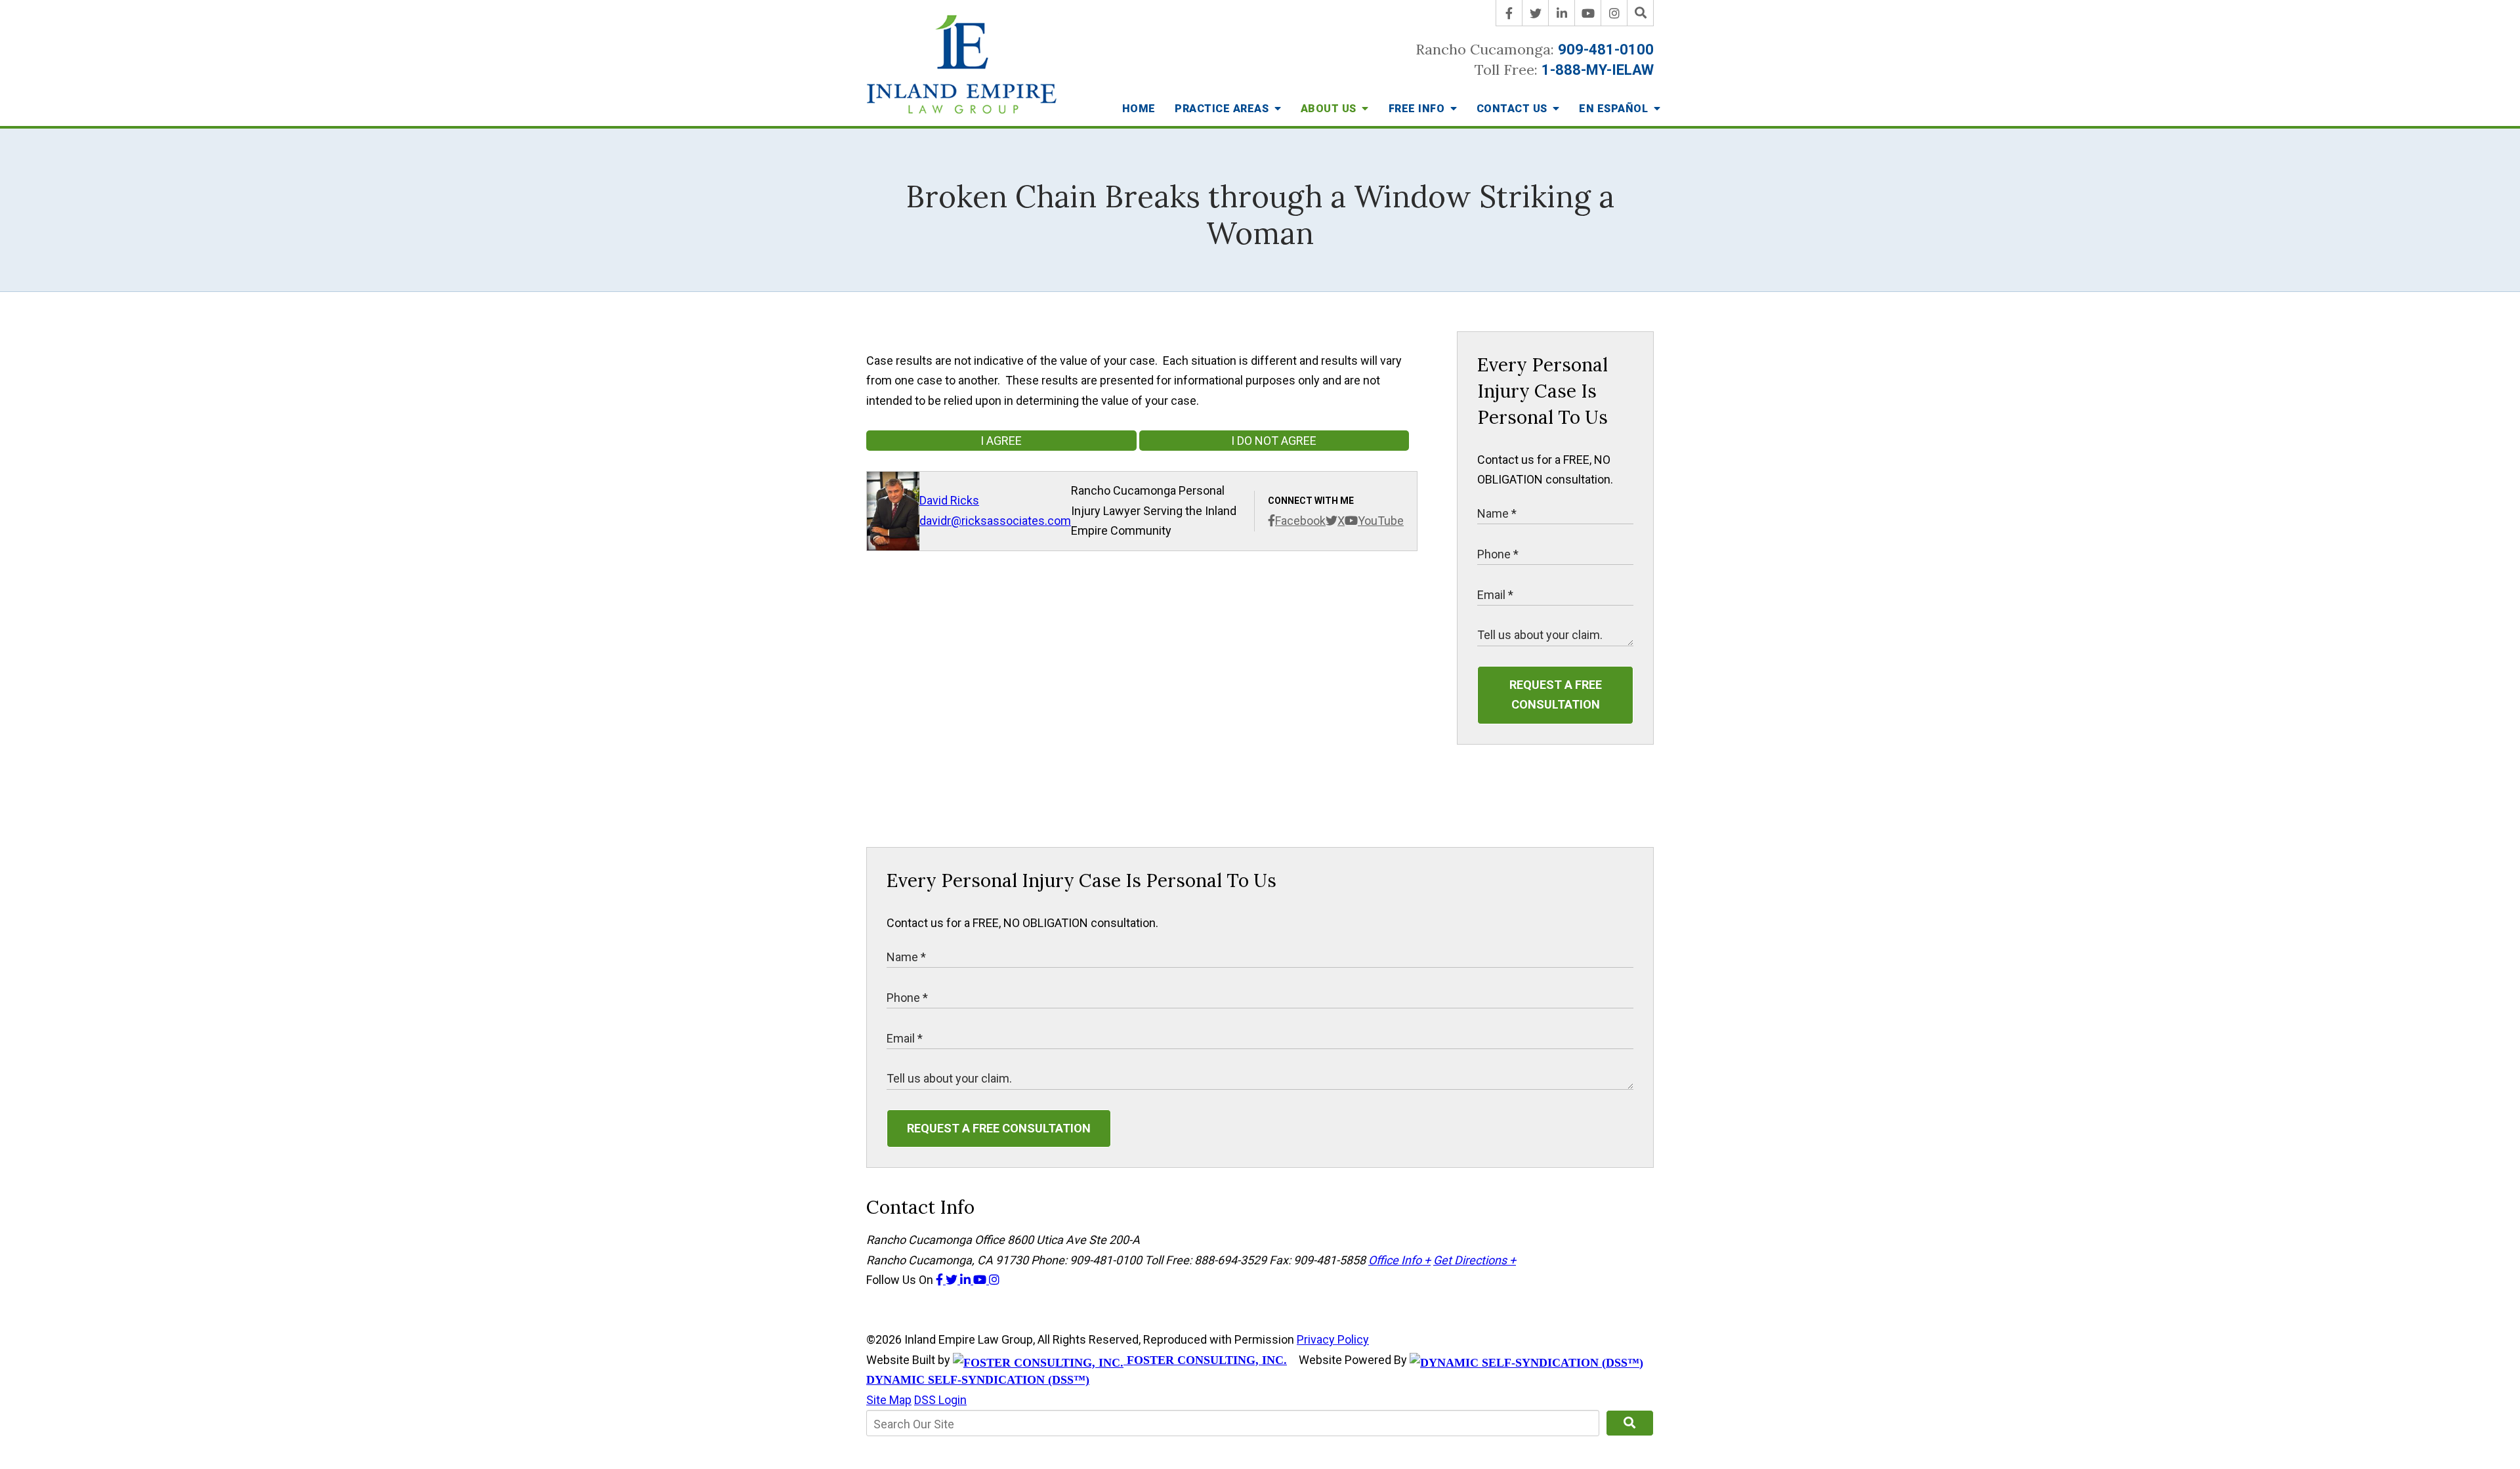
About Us (1330, 109)
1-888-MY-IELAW (1598, 70)
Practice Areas (1223, 109)
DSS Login (940, 1400)
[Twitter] (1536, 13)
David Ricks (949, 500)
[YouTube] (1588, 13)
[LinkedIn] (1562, 13)
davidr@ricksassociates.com (995, 521)
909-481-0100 (1606, 50)
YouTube (1381, 521)
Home (1139, 109)
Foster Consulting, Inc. (1205, 1360)
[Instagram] (1614, 13)
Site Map (889, 1400)
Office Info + (1399, 1260)
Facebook (1300, 521)
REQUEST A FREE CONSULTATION (1556, 695)
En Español (1615, 109)
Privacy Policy (1333, 1339)
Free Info (1418, 109)
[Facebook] (1509, 13)
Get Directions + (1475, 1260)
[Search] (1641, 13)
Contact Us (1514, 109)
